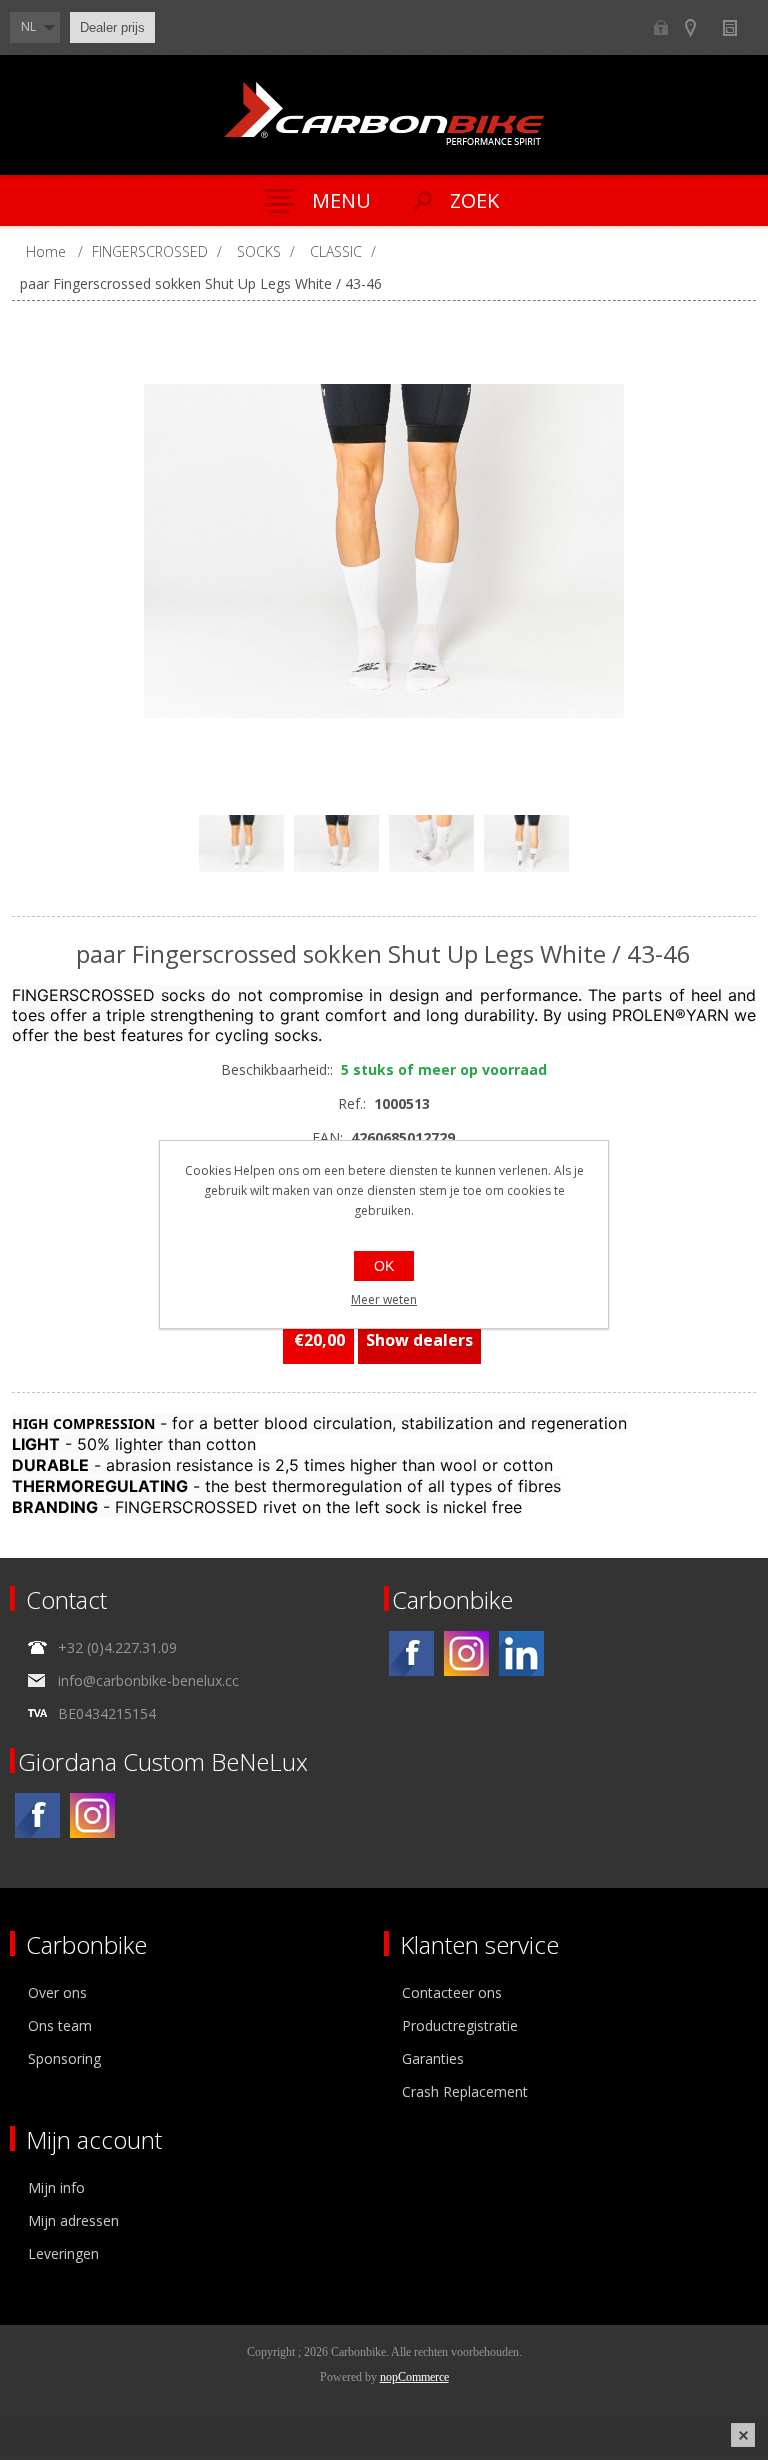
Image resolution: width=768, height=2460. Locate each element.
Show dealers (699, 27)
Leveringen (63, 2253)
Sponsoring (64, 2058)
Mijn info (56, 2187)
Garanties (433, 2058)
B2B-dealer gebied (660, 27)
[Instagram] (466, 1653)
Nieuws (738, 27)
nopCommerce (414, 2377)
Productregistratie (460, 2025)
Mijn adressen (73, 2220)
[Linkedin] (521, 1653)
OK (384, 1266)
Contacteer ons (452, 1992)
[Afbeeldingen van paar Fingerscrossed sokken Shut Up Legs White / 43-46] (394, 551)
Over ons (57, 1992)
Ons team (60, 2025)
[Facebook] (411, 1653)
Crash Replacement (465, 2091)
